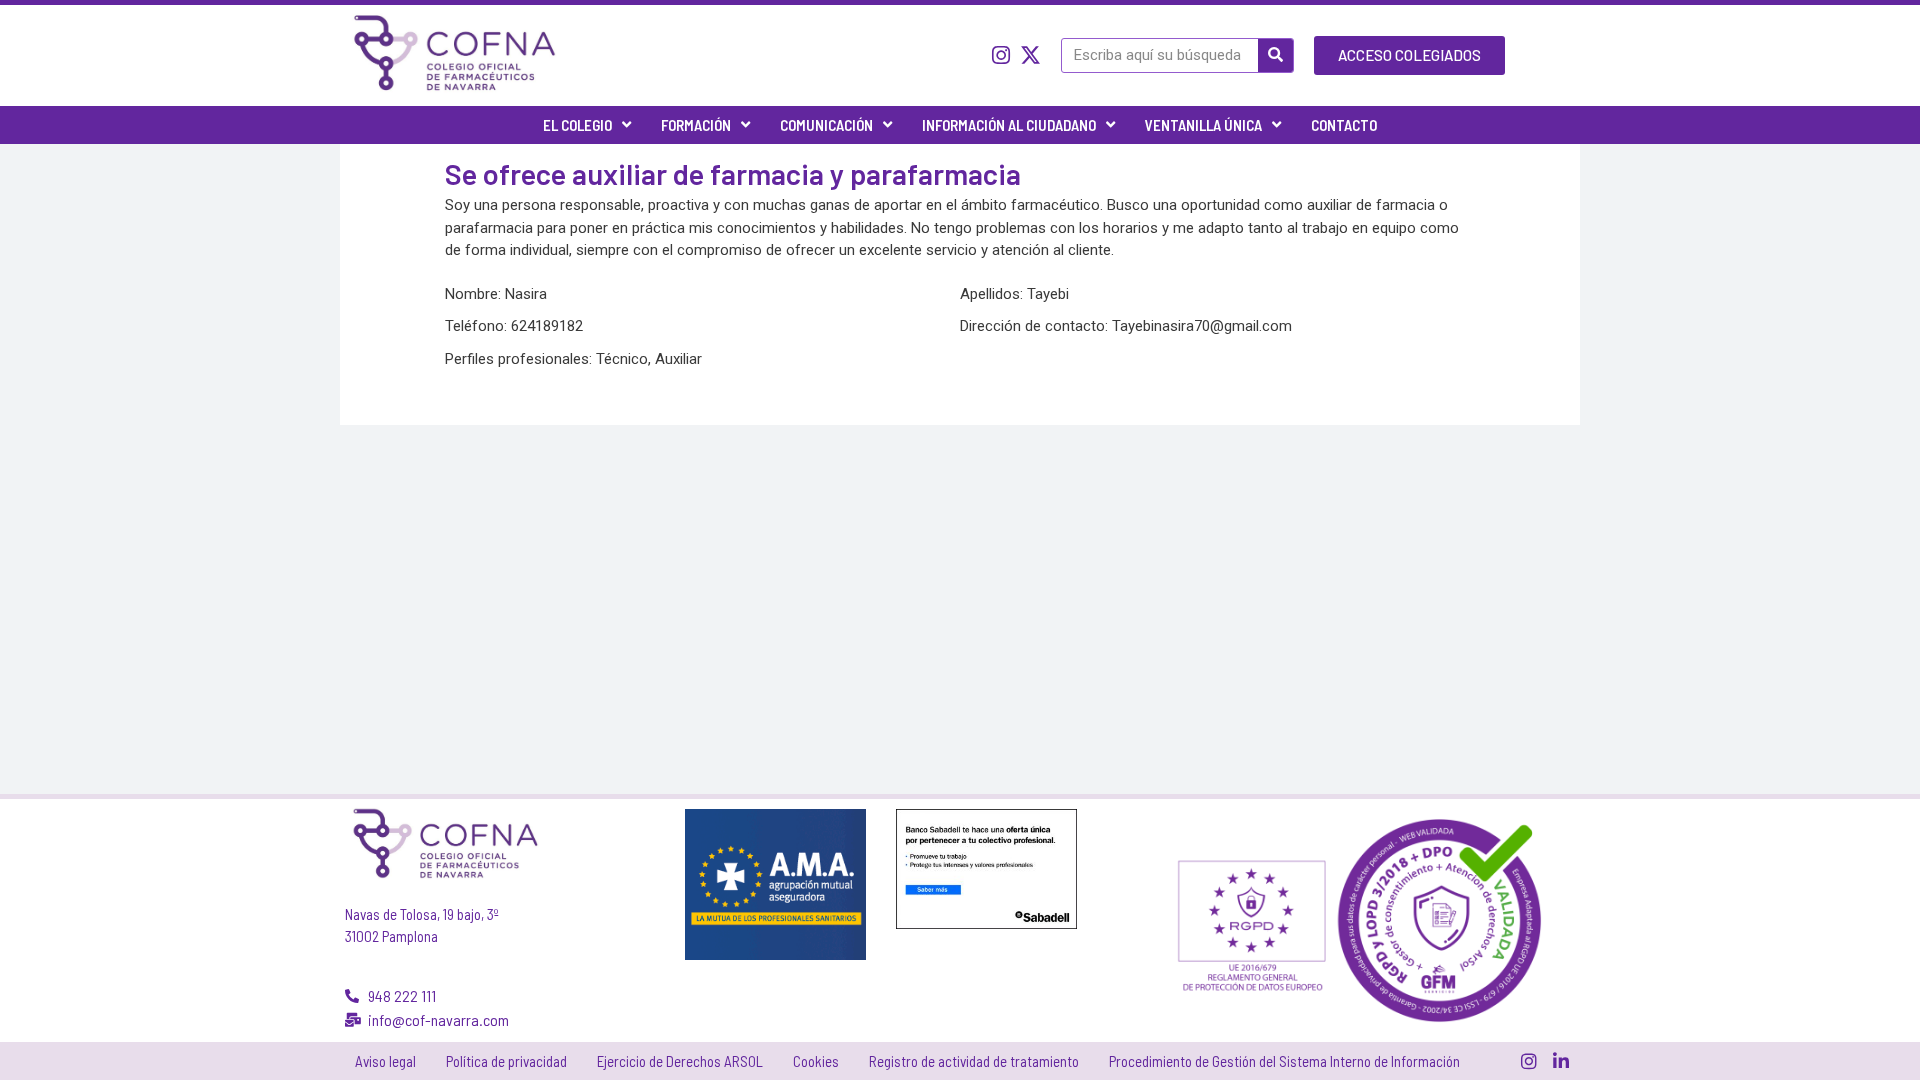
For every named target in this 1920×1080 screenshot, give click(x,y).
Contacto (1344, 125)
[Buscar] (1275, 55)
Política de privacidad (506, 1061)
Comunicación (826, 125)
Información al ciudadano (1009, 125)
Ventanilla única (1203, 125)
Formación (696, 125)
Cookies (816, 1061)
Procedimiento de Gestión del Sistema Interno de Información (1284, 1061)
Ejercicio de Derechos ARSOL (680, 1061)
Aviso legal (385, 1061)
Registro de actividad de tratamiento (974, 1061)
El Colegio (577, 125)
